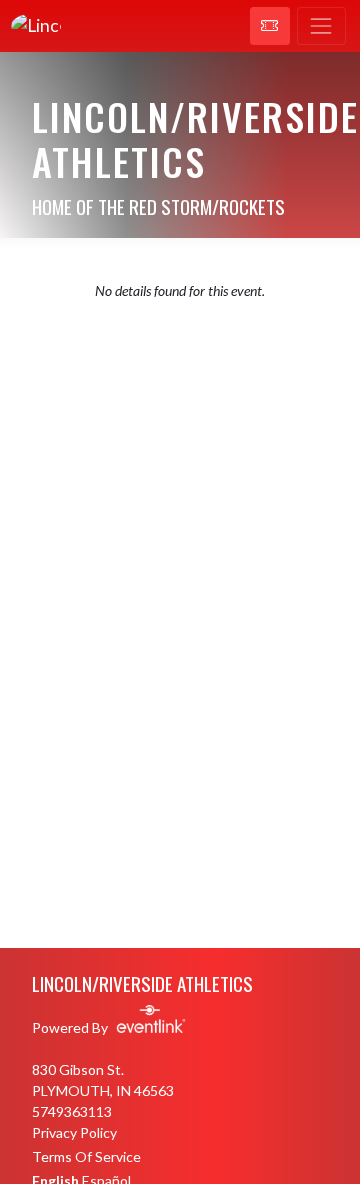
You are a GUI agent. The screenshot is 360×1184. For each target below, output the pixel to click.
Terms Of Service (86, 1156)
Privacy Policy (74, 1132)
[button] (270, 26)
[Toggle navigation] (321, 26)
